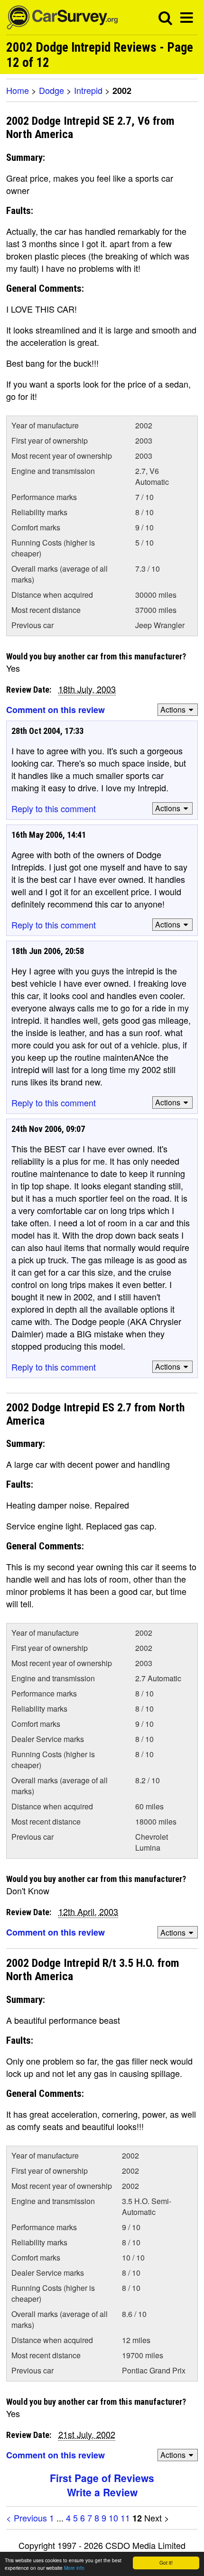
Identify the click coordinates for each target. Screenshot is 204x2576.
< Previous (27, 2518)
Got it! (166, 2562)
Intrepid (88, 90)
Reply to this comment (54, 808)
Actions (173, 709)
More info (74, 2568)
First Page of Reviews (102, 2478)
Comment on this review (56, 710)
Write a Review (102, 2492)
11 (125, 2518)
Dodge (51, 90)
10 (113, 2518)
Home (18, 90)
